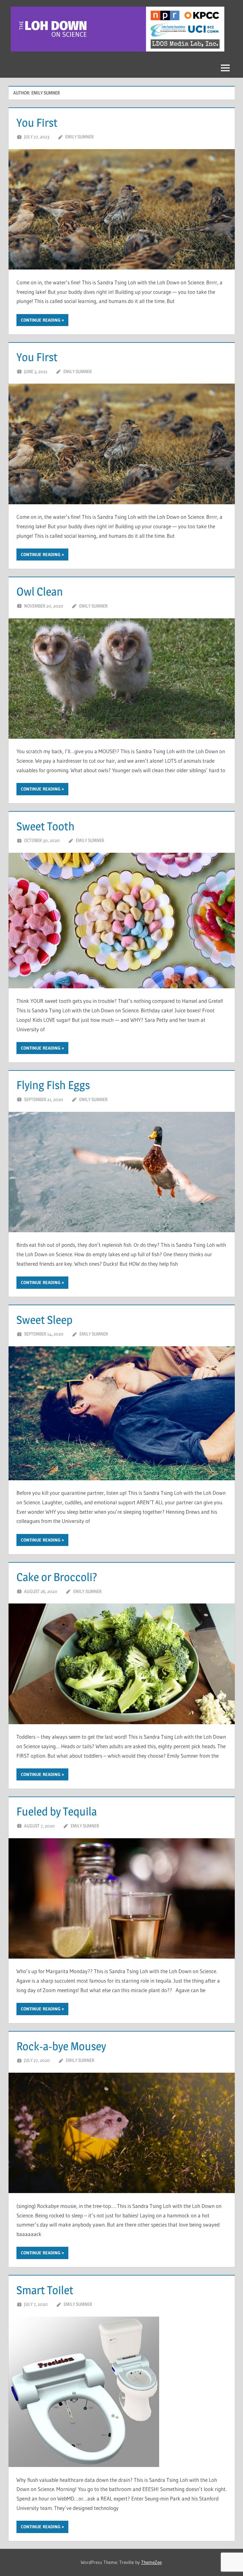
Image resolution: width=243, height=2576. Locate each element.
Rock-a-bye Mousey (61, 2046)
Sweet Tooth (46, 826)
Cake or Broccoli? (57, 1577)
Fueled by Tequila (57, 1811)
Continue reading (41, 320)
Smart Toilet (45, 2290)
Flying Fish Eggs (53, 1085)
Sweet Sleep (44, 1320)
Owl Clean (40, 591)
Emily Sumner (79, 137)
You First (37, 123)
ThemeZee (151, 2562)
